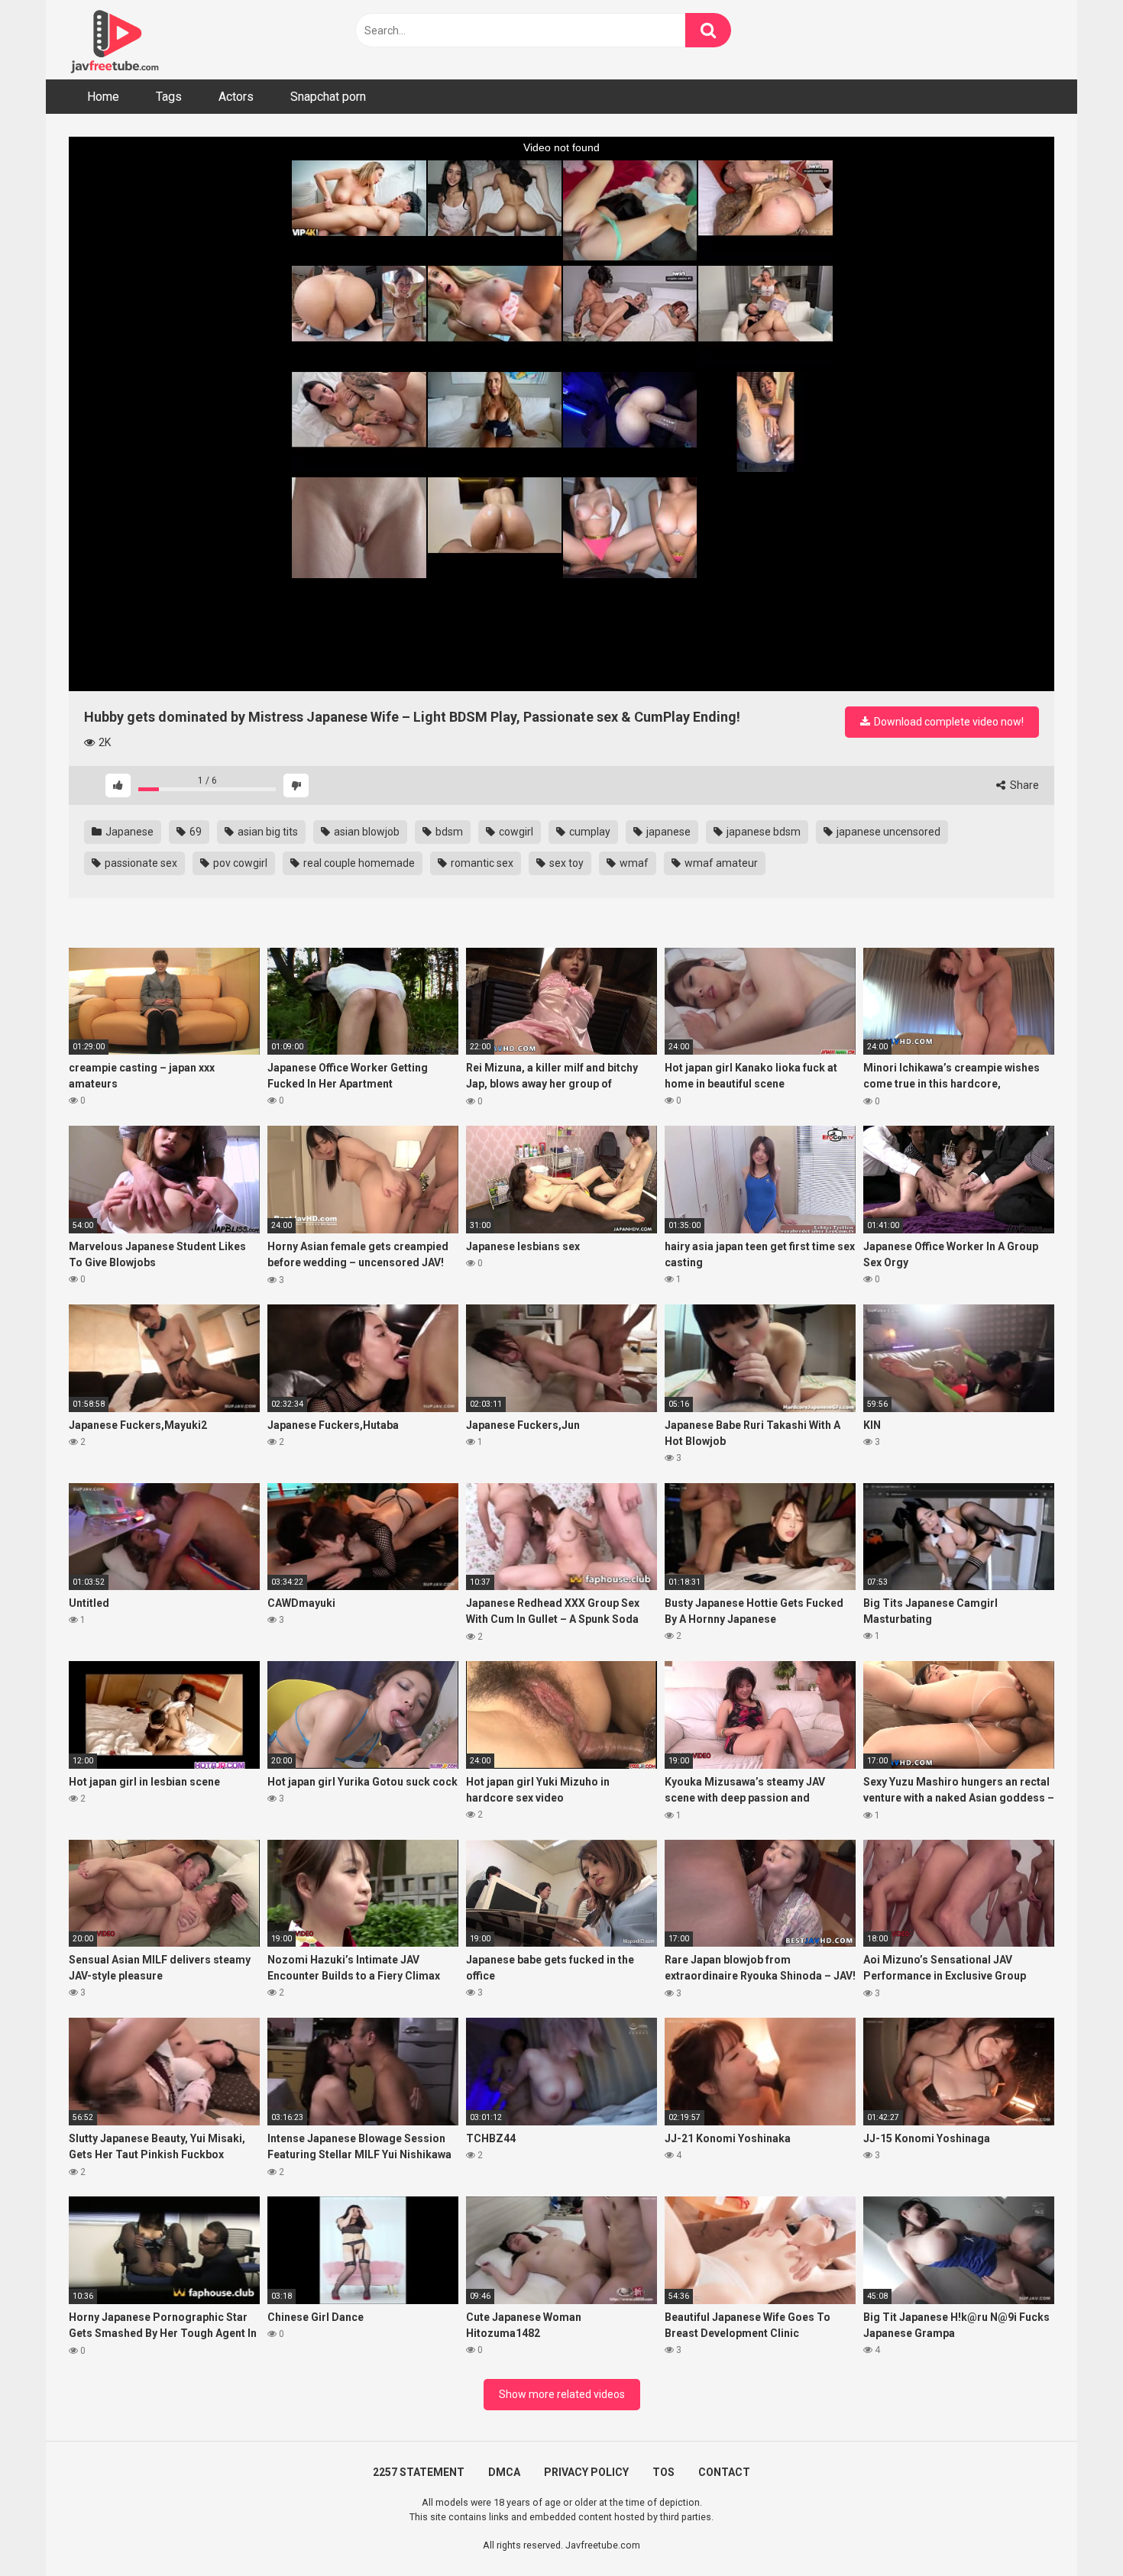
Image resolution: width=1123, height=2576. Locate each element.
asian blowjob (366, 832)
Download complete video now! (948, 722)
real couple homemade (358, 863)
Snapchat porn (328, 97)
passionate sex (140, 863)
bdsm (448, 832)
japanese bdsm (762, 832)
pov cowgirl (239, 863)
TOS (663, 2472)
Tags (169, 97)
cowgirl (515, 832)
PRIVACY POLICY (586, 2472)
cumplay (589, 832)
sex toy (565, 863)
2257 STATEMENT (419, 2472)
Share (1023, 785)
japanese (667, 832)
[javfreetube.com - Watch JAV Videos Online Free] (115, 40)
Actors (236, 97)
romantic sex (481, 863)
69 (194, 832)
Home (103, 97)
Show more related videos (562, 2394)
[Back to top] (1072, 2530)
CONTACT (724, 2472)
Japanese (128, 832)
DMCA (504, 2472)
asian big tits (267, 832)
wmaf (633, 863)
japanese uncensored (887, 832)
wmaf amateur (720, 863)
